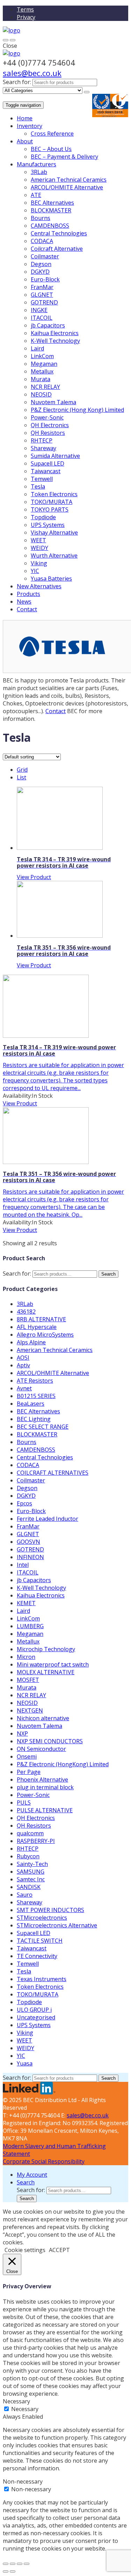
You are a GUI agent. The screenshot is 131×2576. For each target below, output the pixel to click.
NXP (22, 1733)
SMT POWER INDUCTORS (50, 1910)
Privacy (26, 17)
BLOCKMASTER (51, 210)
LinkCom (42, 356)
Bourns (41, 218)
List (21, 777)
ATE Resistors (35, 1381)
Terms (25, 9)
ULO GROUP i (34, 2010)
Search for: (17, 82)
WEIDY (39, 548)
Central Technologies (59, 233)
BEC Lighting (34, 1419)
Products (28, 594)
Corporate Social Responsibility (44, 2161)
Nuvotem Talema (53, 402)
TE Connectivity (37, 1956)
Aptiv (23, 1365)
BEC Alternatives (52, 203)
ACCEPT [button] (59, 2250)
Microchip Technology (46, 1649)
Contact (27, 609)
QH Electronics (50, 425)
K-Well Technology (55, 341)
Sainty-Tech (32, 1864)
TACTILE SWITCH (40, 1941)
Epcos (24, 1503)
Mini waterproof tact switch (53, 1664)
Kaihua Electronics (55, 333)
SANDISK (29, 1887)
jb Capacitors (48, 325)
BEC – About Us (51, 149)
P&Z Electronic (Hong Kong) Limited (77, 410)
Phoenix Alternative (42, 1780)
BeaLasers (31, 1404)
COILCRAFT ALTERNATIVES (53, 1473)
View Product (34, 877)
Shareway (43, 448)
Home (25, 118)
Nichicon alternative (43, 1718)
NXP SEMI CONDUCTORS (50, 1741)
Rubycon (28, 1856)
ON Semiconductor (41, 1749)
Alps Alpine (31, 1342)
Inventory (30, 126)
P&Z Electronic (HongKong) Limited (63, 1764)
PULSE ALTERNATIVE (45, 1810)
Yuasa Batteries (51, 579)
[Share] (13, 2564)
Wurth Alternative (54, 556)
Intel (23, 1565)
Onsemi (27, 1757)
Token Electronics (54, 494)
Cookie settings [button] (25, 2250)
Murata (41, 379)
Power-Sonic (47, 417)
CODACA (42, 241)
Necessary (25, 2409)
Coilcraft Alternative (57, 249)
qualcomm (30, 1833)
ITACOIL (42, 318)
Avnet (24, 1388)
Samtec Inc (31, 1879)
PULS (24, 1803)
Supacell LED (48, 463)
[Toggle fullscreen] (20, 2564)
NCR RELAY (45, 387)
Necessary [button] (16, 2401)
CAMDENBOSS (50, 226)
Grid (22, 770)
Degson (41, 264)
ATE (36, 195)
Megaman (44, 364)
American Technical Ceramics (69, 180)
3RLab (39, 172)
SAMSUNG (31, 1872)
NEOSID (41, 394)
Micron (26, 1657)
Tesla (38, 486)
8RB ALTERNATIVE (41, 1319)
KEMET (26, 1603)
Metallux (42, 371)
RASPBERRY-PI (36, 1841)
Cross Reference (52, 134)
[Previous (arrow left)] (6, 2571)
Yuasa (25, 2063)
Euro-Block (45, 279)
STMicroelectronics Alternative (57, 1925)
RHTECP (42, 440)
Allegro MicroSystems (45, 1335)
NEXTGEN (30, 1710)
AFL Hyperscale (37, 1327)
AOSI (23, 1358)
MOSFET (28, 1680)
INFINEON (30, 1557)
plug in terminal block (45, 1787)
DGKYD (40, 272)
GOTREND (44, 302)
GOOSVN (28, 1542)
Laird (37, 348)
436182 (26, 1312)
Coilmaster (45, 256)
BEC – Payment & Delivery (64, 157)
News (24, 602)
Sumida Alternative (55, 456)
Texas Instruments (42, 1979)
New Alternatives (39, 586)
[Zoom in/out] (27, 2564)
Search (108, 1274)
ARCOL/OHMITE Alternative (67, 187)
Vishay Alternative (54, 532)
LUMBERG (30, 1626)
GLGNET (42, 295)
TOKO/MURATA (52, 502)
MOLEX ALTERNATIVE (46, 1672)
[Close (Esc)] (6, 2564)
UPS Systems (48, 525)
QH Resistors (48, 433)
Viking (39, 563)
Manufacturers (37, 164)
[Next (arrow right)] (13, 2571)
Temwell (42, 479)
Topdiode (43, 517)
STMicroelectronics (42, 1918)
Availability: (17, 1096)
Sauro (25, 1895)
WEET (38, 540)
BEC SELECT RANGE (43, 1427)
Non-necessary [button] (23, 2481)
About (25, 141)
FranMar (42, 287)
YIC (35, 571)
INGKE (39, 310)
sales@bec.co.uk (32, 73)
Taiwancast (46, 471)
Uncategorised (36, 2017)
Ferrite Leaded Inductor (48, 1519)
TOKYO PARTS (50, 509)
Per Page (29, 1772)
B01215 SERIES (36, 1396)
